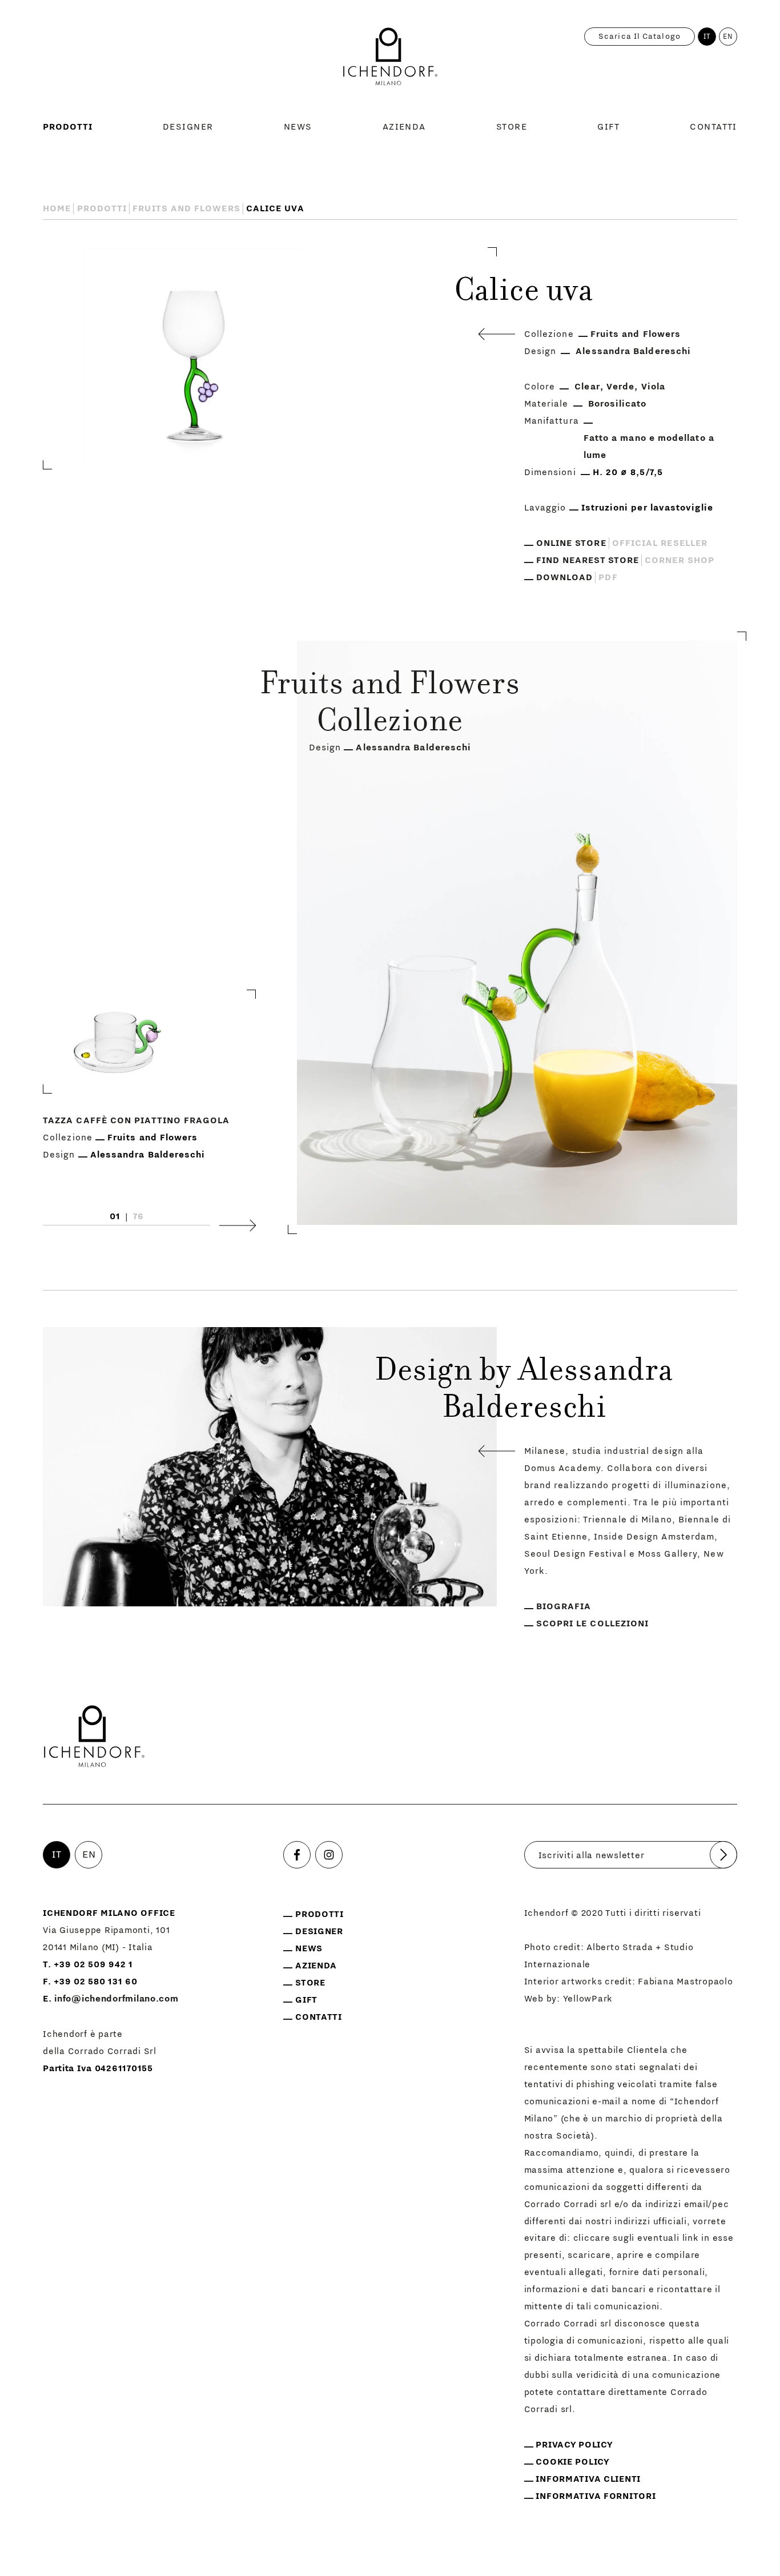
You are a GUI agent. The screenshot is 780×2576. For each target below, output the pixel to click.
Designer (188, 127)
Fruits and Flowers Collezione (390, 705)
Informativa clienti (588, 2479)
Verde (620, 387)
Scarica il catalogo (640, 37)
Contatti (713, 127)
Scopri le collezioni (593, 1623)
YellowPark (588, 1999)
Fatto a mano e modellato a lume (649, 447)
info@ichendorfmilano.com (116, 1999)
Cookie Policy (572, 2462)
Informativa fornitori (596, 2496)
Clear (587, 387)
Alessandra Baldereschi (633, 351)
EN (728, 37)
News (298, 127)
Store (512, 127)
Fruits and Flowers (186, 208)
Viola (653, 387)
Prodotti (68, 127)
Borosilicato (618, 404)
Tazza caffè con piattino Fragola (136, 1120)
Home (57, 208)
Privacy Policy (574, 2445)
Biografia (564, 1606)
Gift (608, 127)
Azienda (404, 127)
